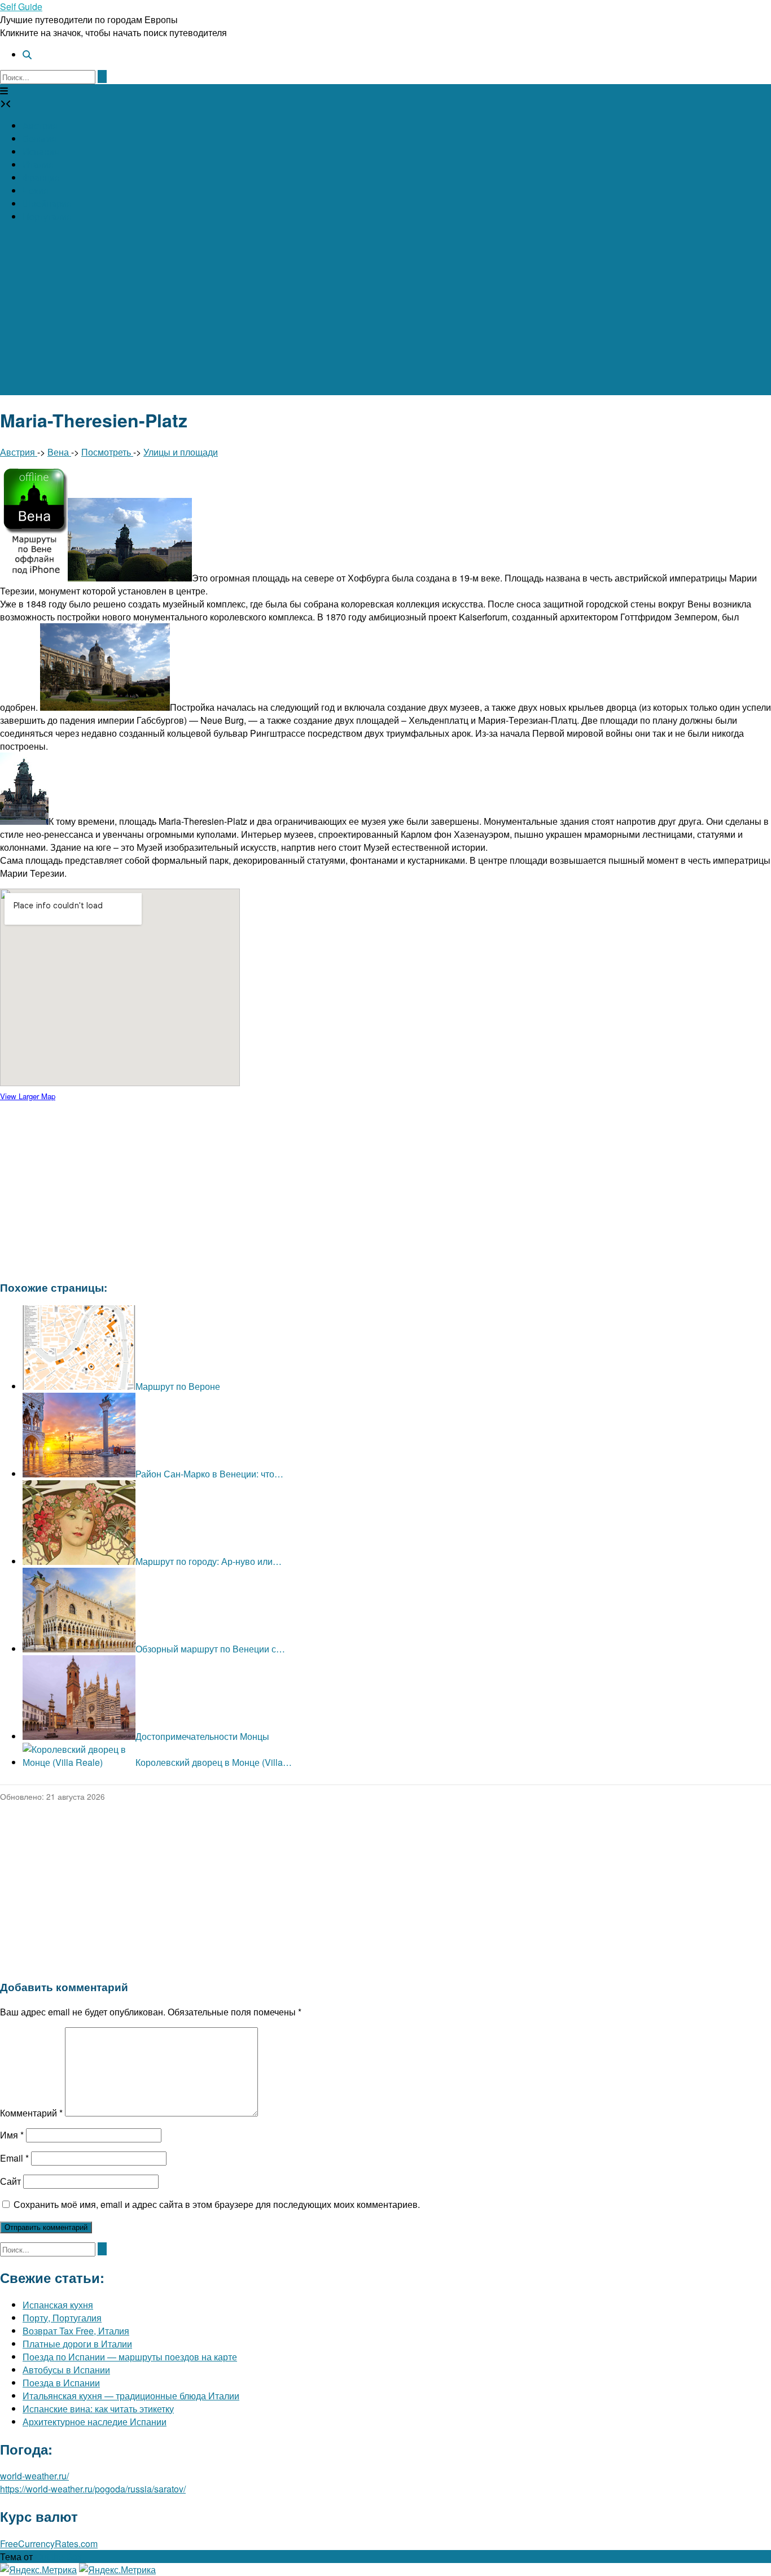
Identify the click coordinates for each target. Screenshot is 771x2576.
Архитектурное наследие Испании (95, 2422)
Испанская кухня (58, 2305)
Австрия (40, 126)
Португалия (47, 217)
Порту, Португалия (62, 2318)
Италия (38, 165)
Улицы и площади (181, 452)
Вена (59, 452)
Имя (12, 2135)
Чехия (36, 191)
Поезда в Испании (61, 2383)
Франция (41, 178)
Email (14, 2158)
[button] (4, 91)
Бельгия (40, 139)
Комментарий (31, 2113)
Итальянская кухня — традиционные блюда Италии (131, 2396)
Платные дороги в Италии (77, 2344)
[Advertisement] (385, 316)
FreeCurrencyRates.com (49, 2544)
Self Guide (21, 6)
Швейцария (47, 204)
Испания (41, 152)
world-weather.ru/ (34, 2476)
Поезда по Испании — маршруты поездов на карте (130, 2357)
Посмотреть (107, 452)
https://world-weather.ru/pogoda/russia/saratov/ (93, 2489)
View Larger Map (28, 1096)
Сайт (10, 2181)
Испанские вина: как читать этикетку (98, 2409)
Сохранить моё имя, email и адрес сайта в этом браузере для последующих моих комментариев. (217, 2204)
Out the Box (58, 2557)
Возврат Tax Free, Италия (76, 2331)
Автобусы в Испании (66, 2370)
